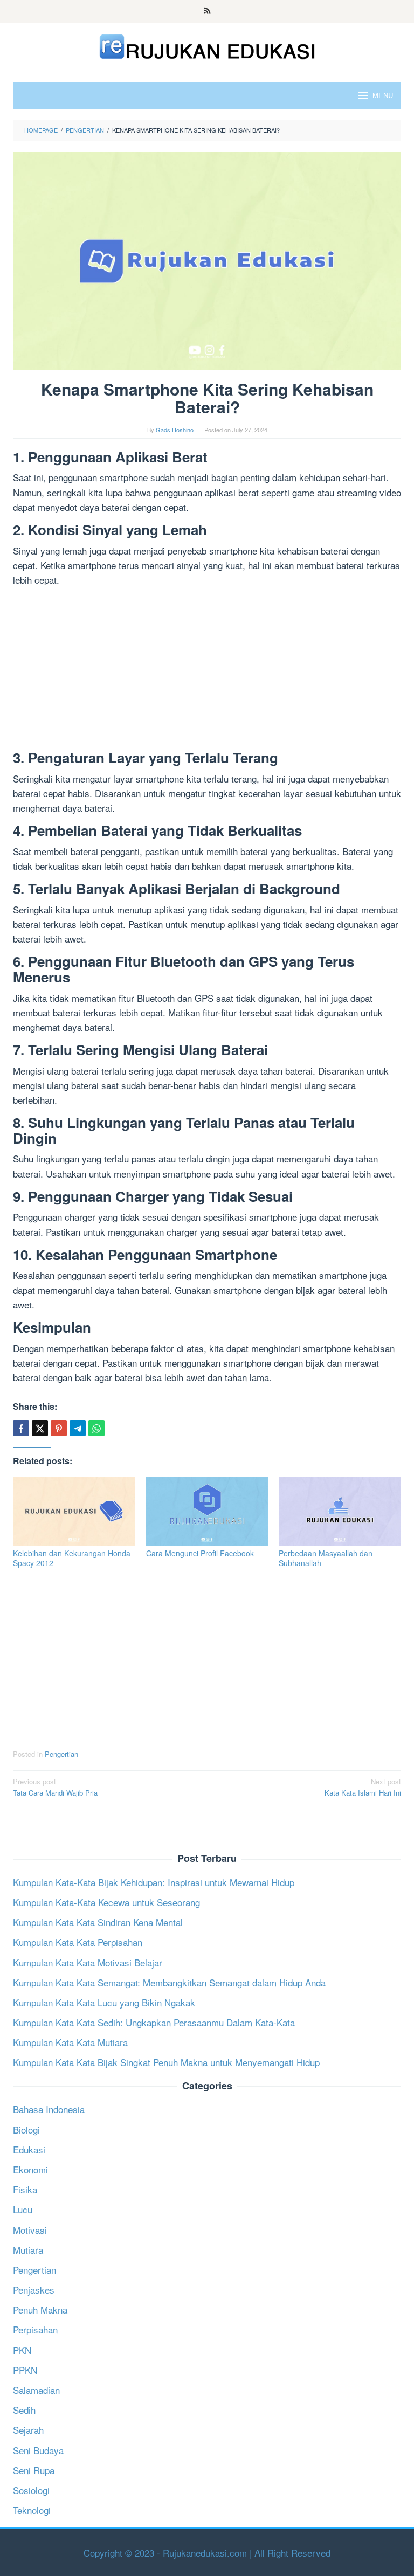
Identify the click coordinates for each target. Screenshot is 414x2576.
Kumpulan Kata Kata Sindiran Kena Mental (98, 1922)
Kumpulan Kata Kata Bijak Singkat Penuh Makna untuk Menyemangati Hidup (166, 2062)
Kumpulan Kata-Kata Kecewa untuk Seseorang (106, 1902)
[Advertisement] (207, 670)
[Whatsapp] (96, 1428)
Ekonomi (30, 2169)
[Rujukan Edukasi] (207, 45)
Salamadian (36, 2390)
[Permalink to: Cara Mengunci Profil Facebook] (207, 1512)
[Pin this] (59, 1428)
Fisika (25, 2189)
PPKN (25, 2370)
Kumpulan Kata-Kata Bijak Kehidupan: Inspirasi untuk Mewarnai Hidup (154, 1882)
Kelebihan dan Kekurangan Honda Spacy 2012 (72, 1558)
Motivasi (30, 2230)
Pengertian (61, 1754)
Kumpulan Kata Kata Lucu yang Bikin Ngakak (104, 2002)
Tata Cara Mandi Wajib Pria (55, 1787)
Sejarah (28, 2430)
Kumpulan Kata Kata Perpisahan (78, 1942)
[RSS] (207, 11)
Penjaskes (34, 2290)
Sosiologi (31, 2490)
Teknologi (32, 2510)
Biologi (26, 2130)
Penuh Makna (40, 2310)
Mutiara (28, 2250)
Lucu (23, 2209)
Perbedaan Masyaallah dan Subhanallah (326, 1558)
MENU (383, 95)
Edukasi (29, 2149)
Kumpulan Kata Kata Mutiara (70, 2042)
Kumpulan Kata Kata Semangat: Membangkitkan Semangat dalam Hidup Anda (169, 1982)
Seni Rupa (34, 2470)
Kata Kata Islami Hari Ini (363, 1787)
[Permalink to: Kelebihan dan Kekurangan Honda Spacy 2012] (74, 1512)
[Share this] (21, 1428)
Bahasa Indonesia (49, 2109)
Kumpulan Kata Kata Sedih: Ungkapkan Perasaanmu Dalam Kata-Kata (154, 2022)
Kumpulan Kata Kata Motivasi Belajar (88, 1962)
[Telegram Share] (78, 1428)
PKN (22, 2350)
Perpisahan (35, 2329)
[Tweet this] (40, 1428)
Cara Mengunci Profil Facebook (200, 1553)
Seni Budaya (38, 2450)
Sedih (24, 2410)
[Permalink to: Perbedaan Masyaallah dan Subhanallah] (340, 1512)
